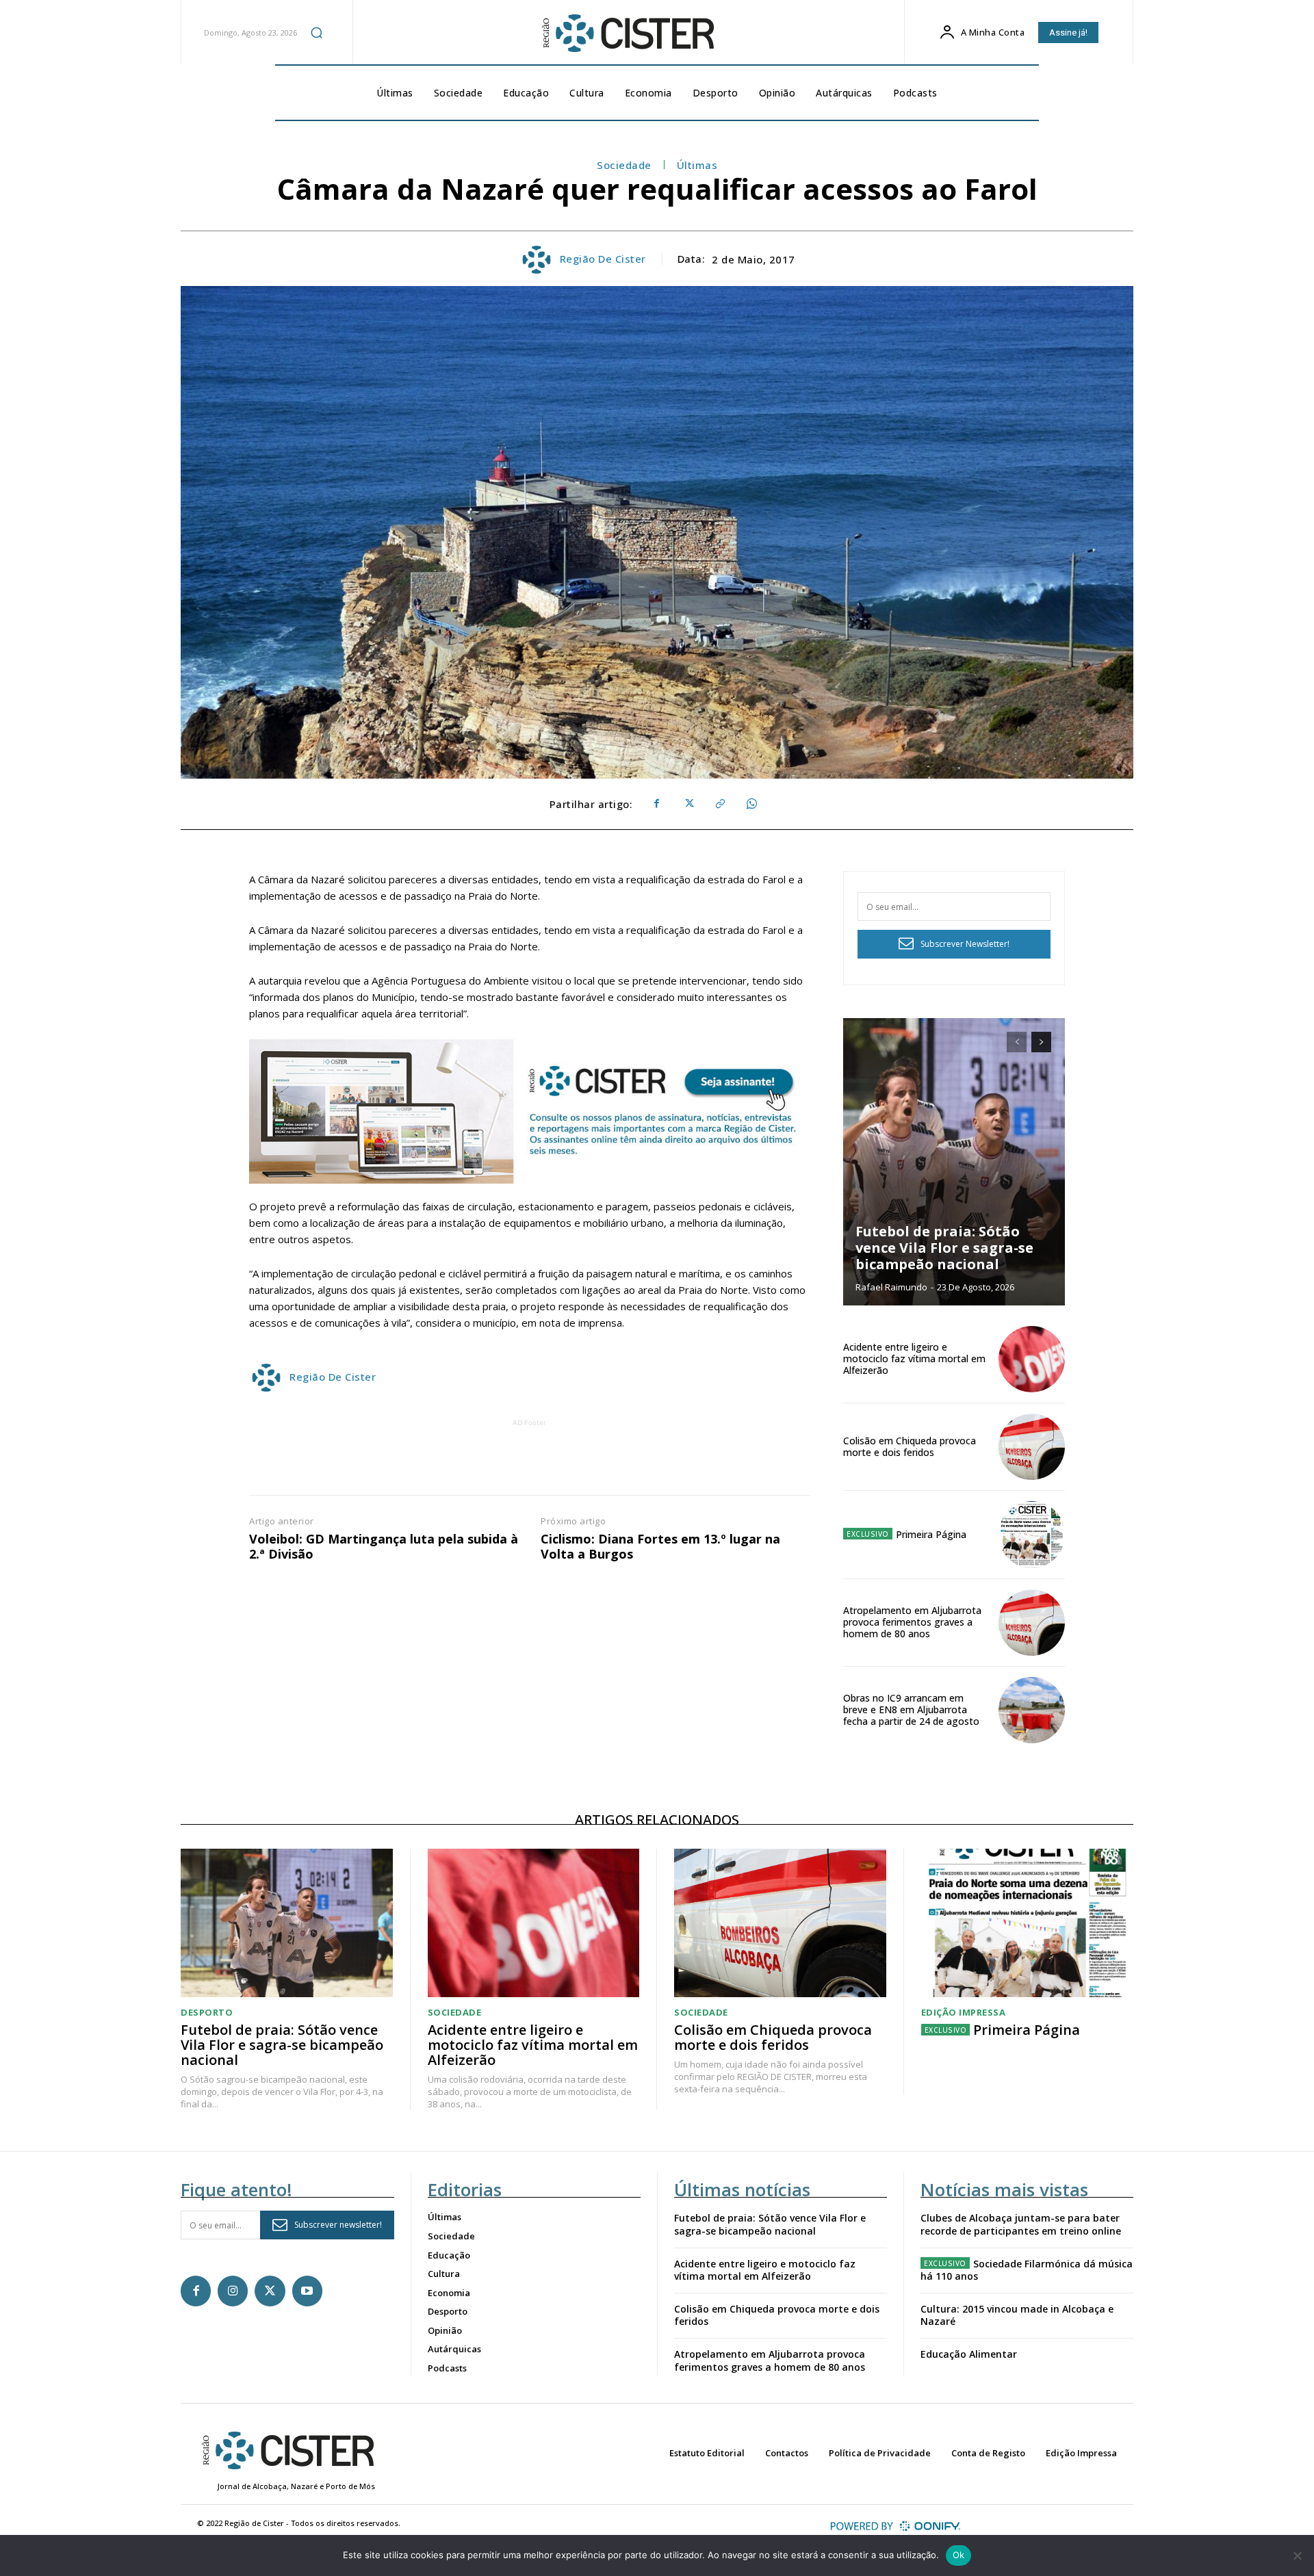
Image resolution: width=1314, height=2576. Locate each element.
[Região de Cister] (627, 34)
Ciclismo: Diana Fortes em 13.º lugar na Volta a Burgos (660, 1547)
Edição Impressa (964, 2013)
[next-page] (1041, 1042)
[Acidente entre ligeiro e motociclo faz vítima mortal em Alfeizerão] (1032, 1359)
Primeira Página (931, 1534)
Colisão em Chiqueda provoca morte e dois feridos (910, 1446)
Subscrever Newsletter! (965, 944)
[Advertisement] (530, 1461)
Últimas (697, 165)
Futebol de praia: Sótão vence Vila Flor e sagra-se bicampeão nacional (944, 1248)
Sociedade (624, 165)
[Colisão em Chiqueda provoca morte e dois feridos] (1032, 1447)
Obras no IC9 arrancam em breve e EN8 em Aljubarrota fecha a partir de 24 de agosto (911, 1709)
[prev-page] (1017, 1042)
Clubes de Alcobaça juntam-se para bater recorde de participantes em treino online (1021, 2224)
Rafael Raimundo (891, 1287)
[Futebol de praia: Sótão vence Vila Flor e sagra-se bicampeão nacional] (954, 1162)
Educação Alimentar (969, 2354)
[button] (317, 32)
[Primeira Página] (1032, 1534)
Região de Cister (603, 259)
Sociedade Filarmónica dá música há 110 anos (1027, 2270)
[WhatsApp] (751, 804)
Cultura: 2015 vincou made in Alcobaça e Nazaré (1017, 2315)
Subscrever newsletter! (338, 2225)
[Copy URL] (719, 804)
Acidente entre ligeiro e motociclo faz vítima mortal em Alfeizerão (914, 1358)
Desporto (207, 2013)
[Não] (1297, 2555)
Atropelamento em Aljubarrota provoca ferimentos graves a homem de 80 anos (912, 1622)
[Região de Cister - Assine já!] (530, 1111)
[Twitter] (688, 804)
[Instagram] (233, 2291)
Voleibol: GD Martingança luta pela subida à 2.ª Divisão (384, 1547)
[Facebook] (656, 804)
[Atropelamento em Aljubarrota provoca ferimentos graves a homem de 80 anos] (1032, 1623)
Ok (959, 2555)
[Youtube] (307, 2291)
